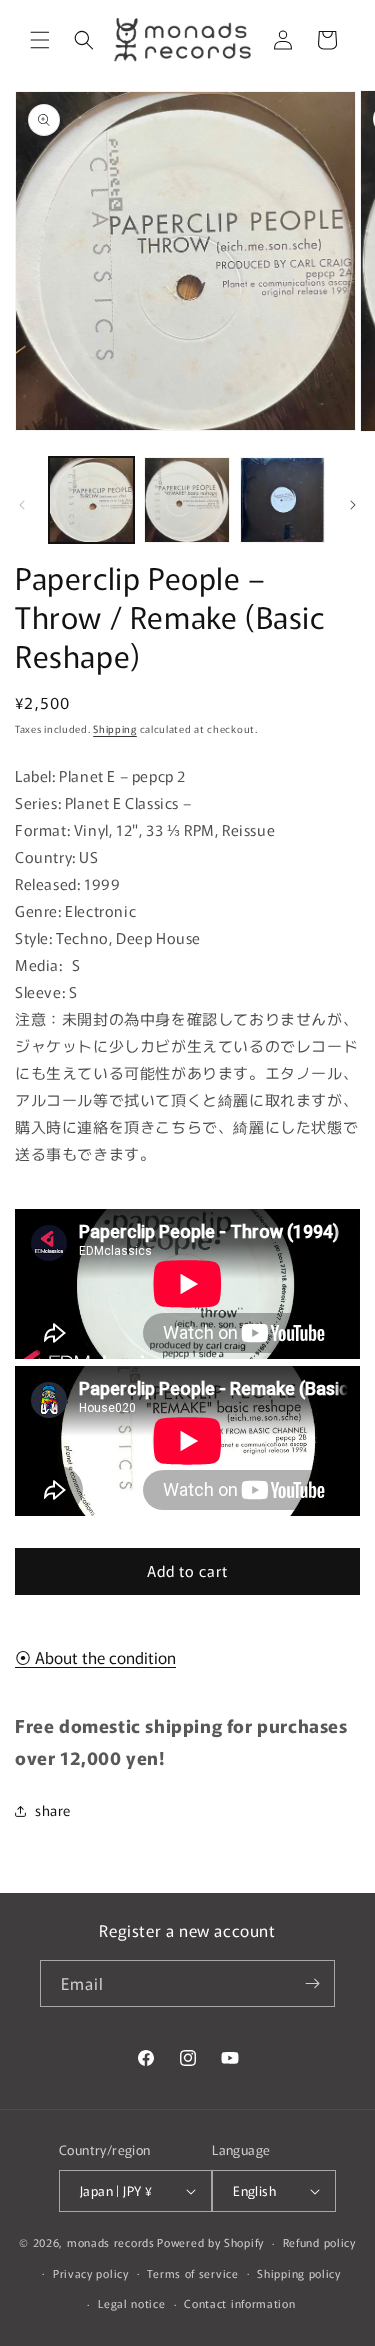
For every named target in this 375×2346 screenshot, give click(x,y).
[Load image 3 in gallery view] (282, 499)
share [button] (53, 1810)
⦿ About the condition (95, 1657)
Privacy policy (91, 2273)
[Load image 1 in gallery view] (91, 499)
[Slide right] (353, 505)
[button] (40, 40)
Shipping (115, 728)
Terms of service (192, 2273)
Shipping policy (299, 2273)
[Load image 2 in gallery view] (186, 499)
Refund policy (319, 2242)
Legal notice (131, 2303)
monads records (111, 2242)
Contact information (239, 2303)
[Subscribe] (312, 1983)
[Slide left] (22, 505)
